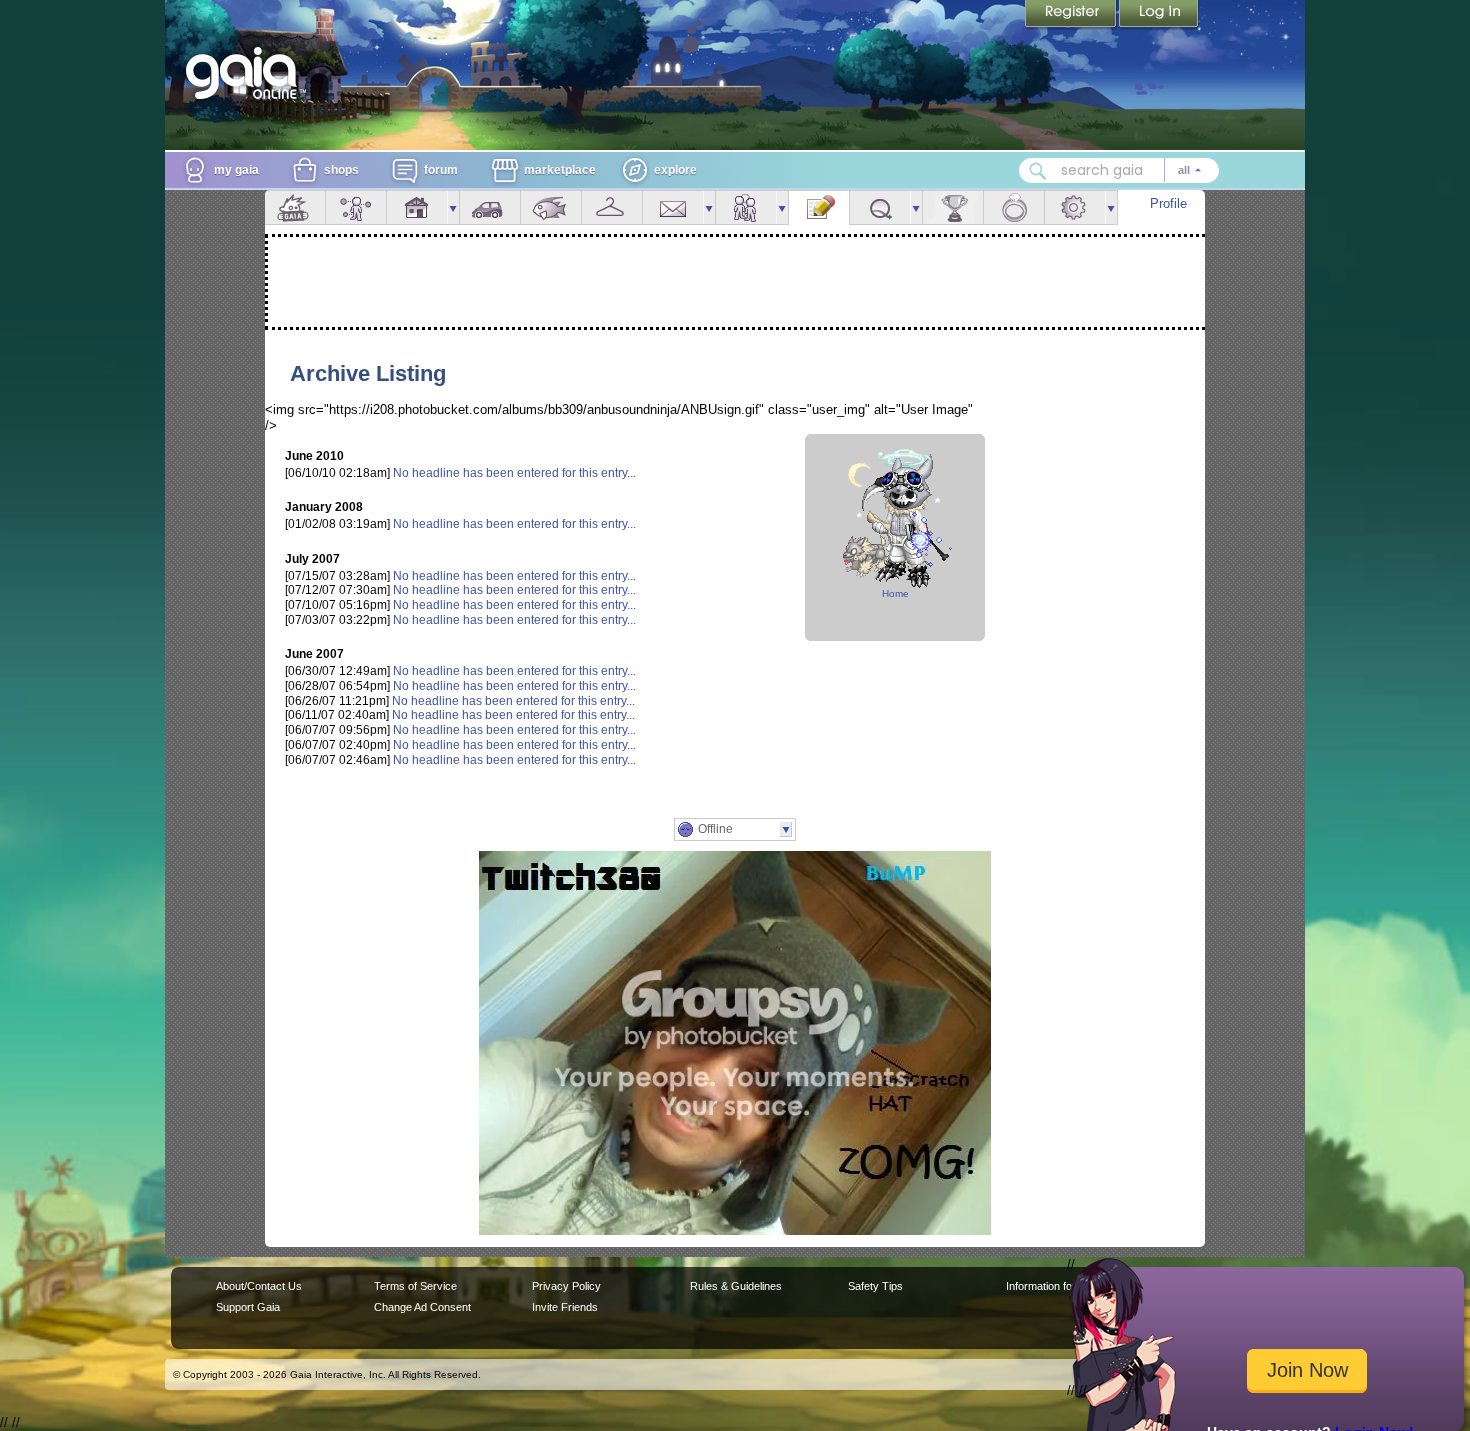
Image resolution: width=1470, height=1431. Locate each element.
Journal (819, 207)
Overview (295, 207)
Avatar (356, 207)
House (417, 207)
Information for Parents (1061, 1286)
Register (1072, 15)
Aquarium (551, 207)
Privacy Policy (566, 1286)
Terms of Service (415, 1286)
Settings (1075, 207)
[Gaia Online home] (246, 73)
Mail (673, 207)
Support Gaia (248, 1307)
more (453, 207)
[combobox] (1119, 170)
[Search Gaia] (1038, 171)
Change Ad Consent (422, 1307)
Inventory (612, 207)
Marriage (1014, 207)
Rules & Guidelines (736, 1286)
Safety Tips (875, 1286)
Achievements (953, 207)
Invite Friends (565, 1307)
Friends (746, 207)
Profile (1168, 203)
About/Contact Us (259, 1286)
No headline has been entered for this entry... (514, 473)
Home (895, 593)
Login (1159, 15)
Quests (880, 207)
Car (490, 207)
